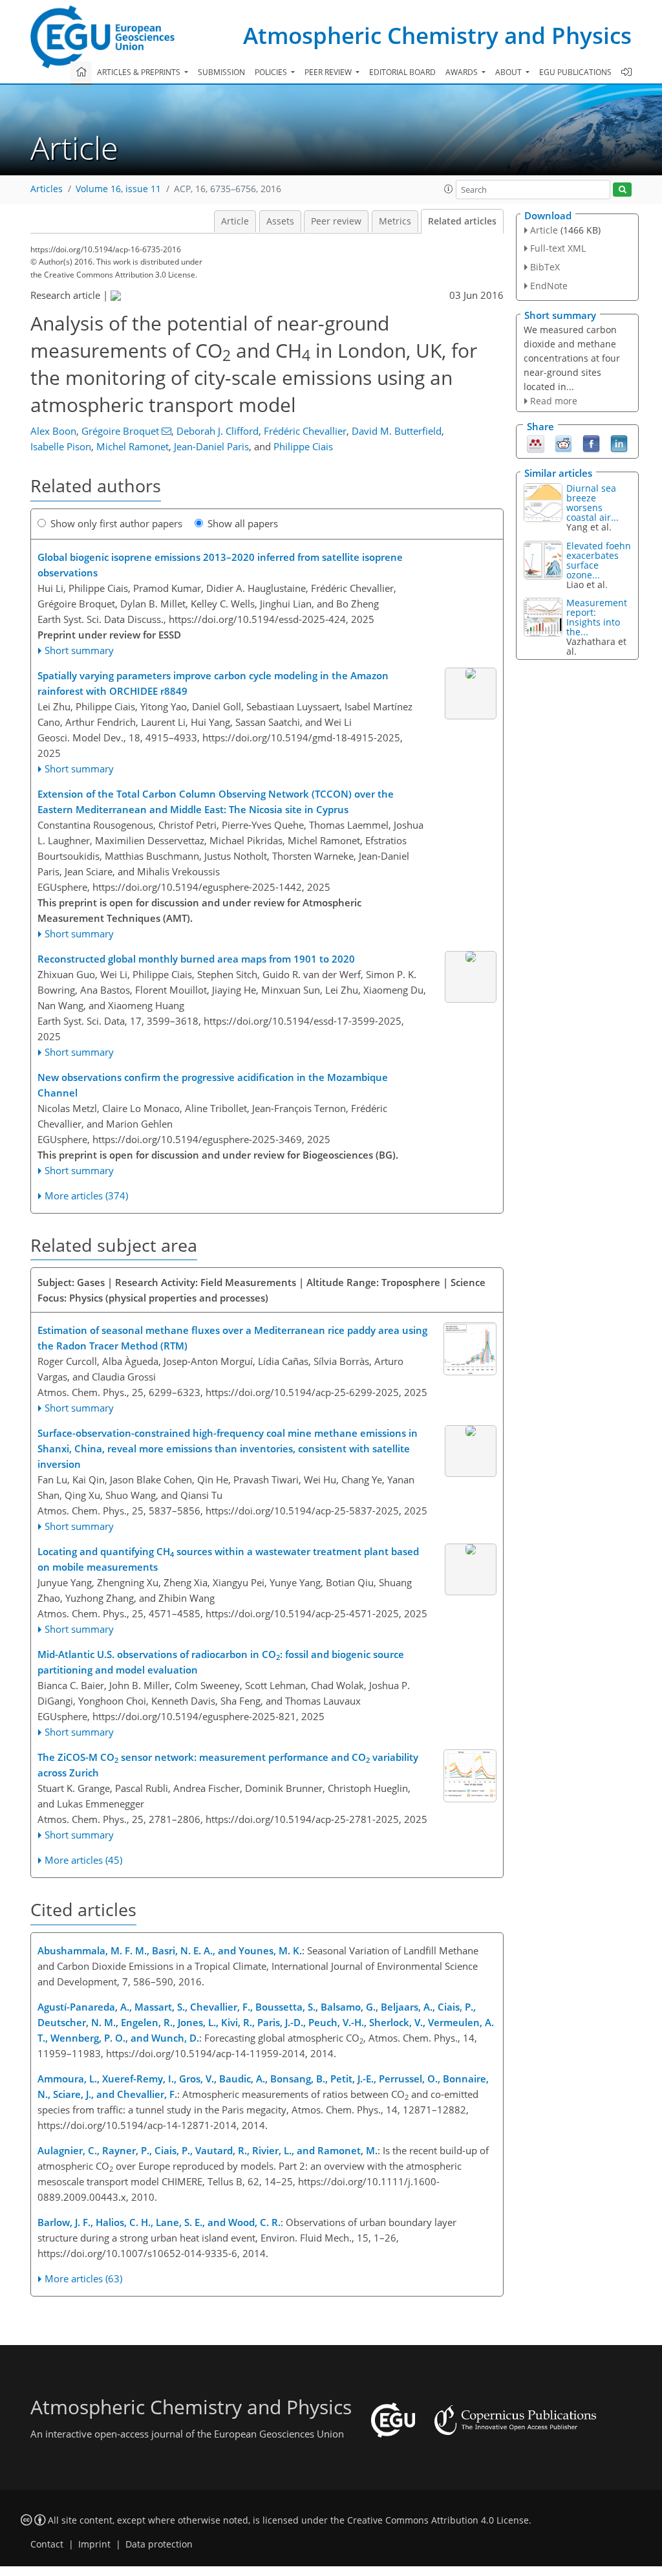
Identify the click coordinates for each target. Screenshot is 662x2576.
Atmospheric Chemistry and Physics (437, 35)
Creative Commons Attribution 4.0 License (438, 2520)
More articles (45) (83, 1860)
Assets (280, 221)
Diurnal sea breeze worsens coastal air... (593, 503)
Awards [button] (463, 72)
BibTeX (545, 267)
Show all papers (243, 523)
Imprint (94, 2544)
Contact (47, 2544)
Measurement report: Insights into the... (597, 617)
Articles (47, 189)
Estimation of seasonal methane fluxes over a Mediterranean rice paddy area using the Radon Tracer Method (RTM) (232, 1338)
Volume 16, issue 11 (118, 189)
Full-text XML (558, 248)
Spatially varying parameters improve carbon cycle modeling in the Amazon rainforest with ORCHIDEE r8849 (213, 683)
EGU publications (575, 72)
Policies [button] (272, 72)
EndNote (549, 286)
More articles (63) (83, 2278)
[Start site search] (622, 190)
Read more (554, 401)
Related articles (462, 221)
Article (235, 221)
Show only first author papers (116, 523)
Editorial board (402, 72)
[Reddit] (563, 443)
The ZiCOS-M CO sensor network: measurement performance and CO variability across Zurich (228, 1765)
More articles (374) (86, 1195)
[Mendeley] (536, 443)
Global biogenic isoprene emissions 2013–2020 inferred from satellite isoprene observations (220, 565)
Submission (221, 72)
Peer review (336, 221)
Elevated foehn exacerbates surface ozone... (599, 560)
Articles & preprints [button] (140, 72)
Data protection (159, 2544)
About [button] (509, 72)
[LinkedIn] (619, 443)
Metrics (395, 221)
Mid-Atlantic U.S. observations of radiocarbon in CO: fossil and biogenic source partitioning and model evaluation (221, 1662)
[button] (449, 189)
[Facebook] (591, 443)
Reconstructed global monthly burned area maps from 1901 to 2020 (196, 959)
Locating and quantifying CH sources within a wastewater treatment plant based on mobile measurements (228, 1559)
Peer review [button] (329, 72)
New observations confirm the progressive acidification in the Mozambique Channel (213, 1085)
